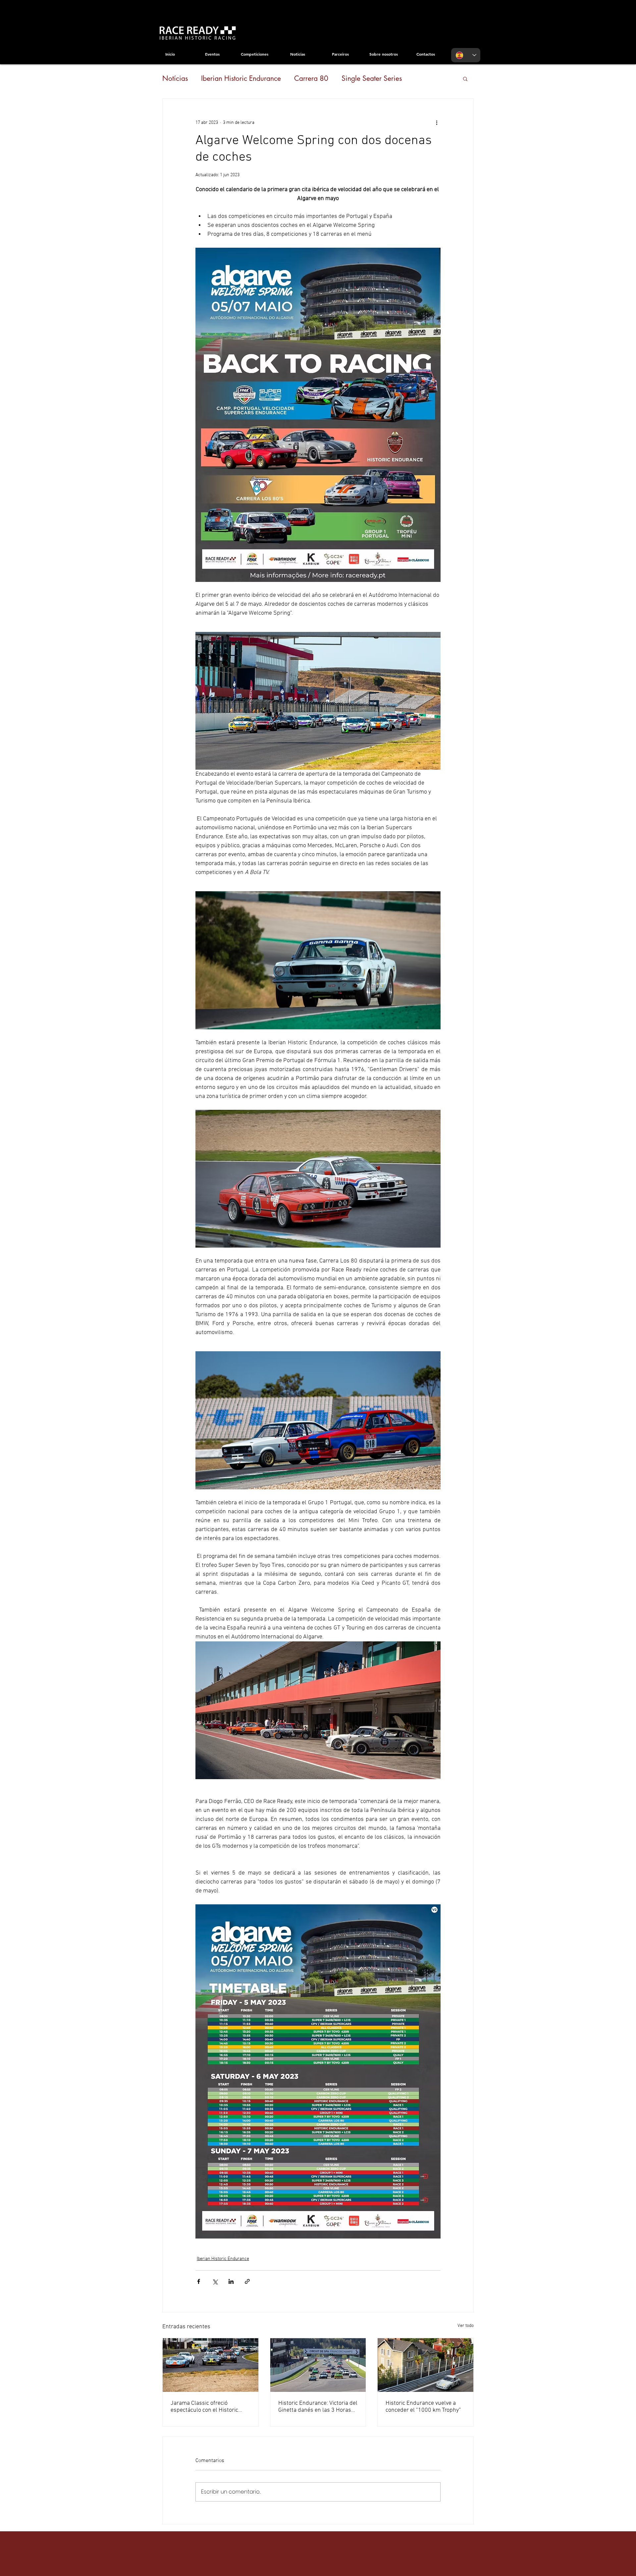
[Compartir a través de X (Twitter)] (215, 2281)
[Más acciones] (437, 123)
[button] (465, 78)
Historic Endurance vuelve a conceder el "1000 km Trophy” (423, 2407)
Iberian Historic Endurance (241, 78)
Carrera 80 (311, 78)
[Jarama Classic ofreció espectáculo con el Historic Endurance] (211, 2365)
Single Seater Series (372, 78)
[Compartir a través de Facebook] (199, 2281)
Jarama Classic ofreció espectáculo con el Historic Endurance (204, 2407)
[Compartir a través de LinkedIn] (231, 2281)
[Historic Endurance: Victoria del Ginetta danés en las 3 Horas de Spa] (318, 2365)
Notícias (175, 78)
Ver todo (466, 2326)
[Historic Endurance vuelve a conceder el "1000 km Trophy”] (425, 2365)
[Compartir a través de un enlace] (247, 2281)
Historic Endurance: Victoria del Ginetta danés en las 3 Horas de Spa (318, 2407)
